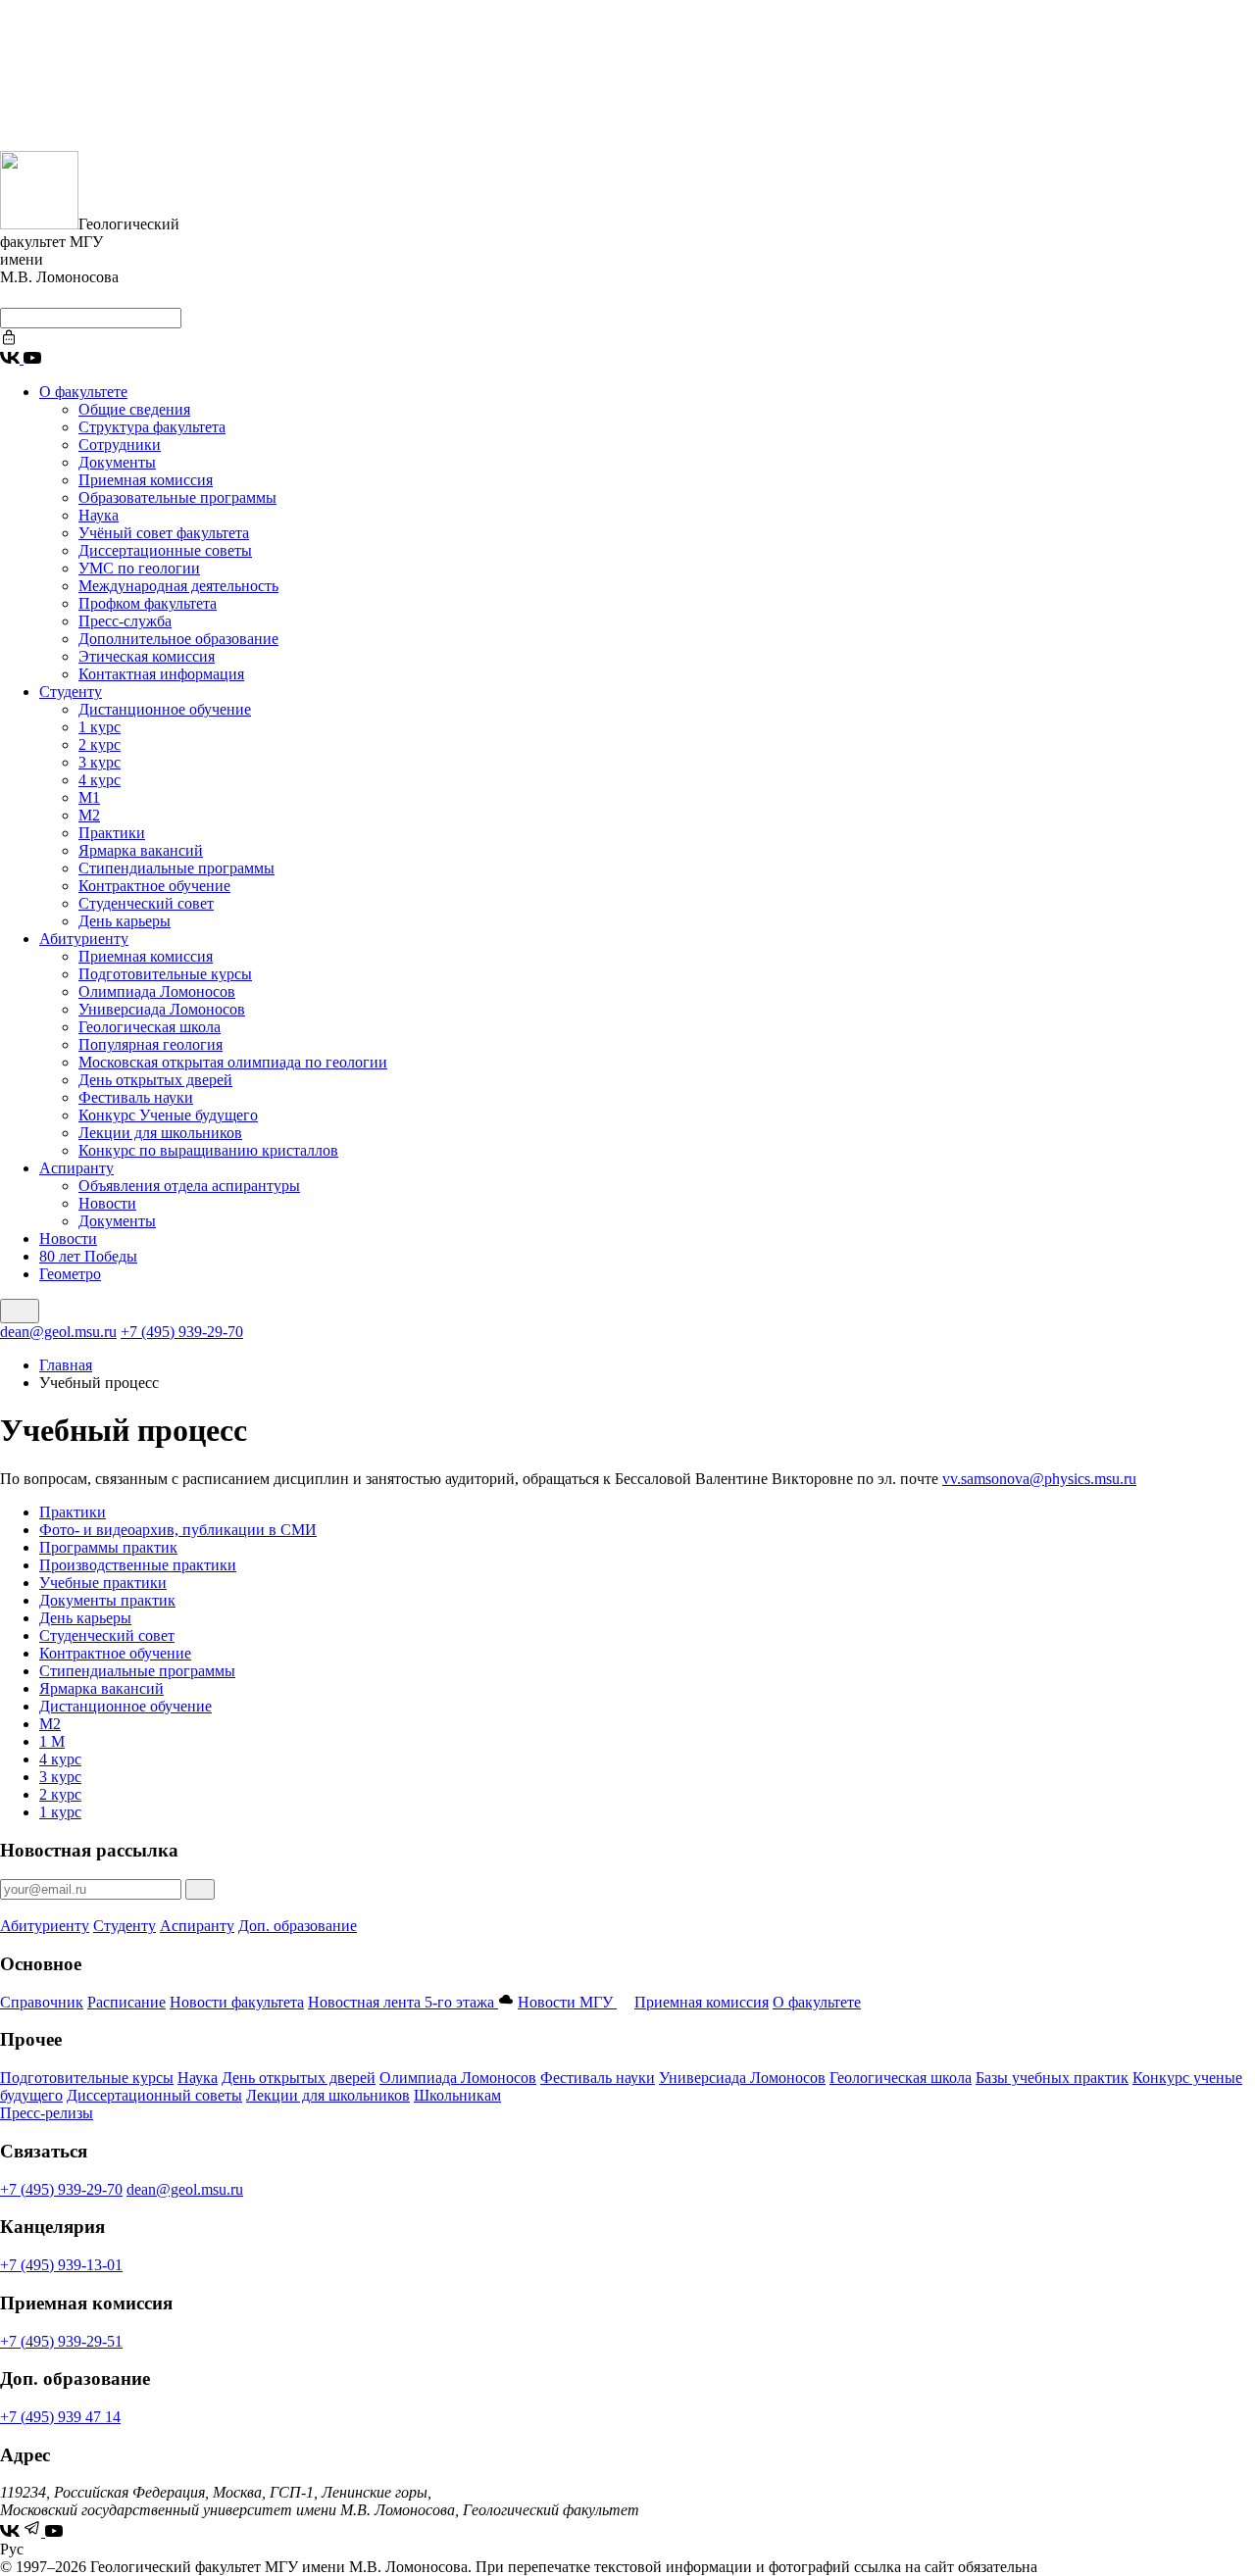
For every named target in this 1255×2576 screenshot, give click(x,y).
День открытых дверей (155, 1080)
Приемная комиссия (146, 480)
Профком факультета (148, 603)
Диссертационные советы (165, 550)
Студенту (71, 692)
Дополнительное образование (178, 639)
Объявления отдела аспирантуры (189, 1186)
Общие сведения (134, 409)
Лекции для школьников (160, 1133)
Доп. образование (298, 1926)
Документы (117, 462)
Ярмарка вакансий (141, 850)
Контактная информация (161, 674)
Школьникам (457, 2095)
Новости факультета (237, 2002)
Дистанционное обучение (165, 709)
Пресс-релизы (47, 2113)
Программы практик (108, 1547)
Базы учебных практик (1052, 2078)
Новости (107, 1203)
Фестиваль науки (136, 1097)
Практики (112, 833)
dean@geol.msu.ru (58, 1332)
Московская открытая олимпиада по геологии (233, 1062)
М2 (89, 815)
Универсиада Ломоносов (162, 1009)
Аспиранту (76, 1168)
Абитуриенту (84, 939)
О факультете (83, 392)
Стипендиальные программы (176, 868)
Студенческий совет (146, 903)
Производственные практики (138, 1565)
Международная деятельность (178, 586)
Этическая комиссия (147, 656)
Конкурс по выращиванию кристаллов (208, 1150)
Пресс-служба (125, 621)
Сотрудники (120, 445)
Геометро (70, 1274)
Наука (99, 515)
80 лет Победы (88, 1256)
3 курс (100, 762)
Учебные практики (103, 1583)
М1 (89, 797)
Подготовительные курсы (165, 974)
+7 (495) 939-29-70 (182, 1332)
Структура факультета (152, 427)
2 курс (100, 744)
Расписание (126, 2002)
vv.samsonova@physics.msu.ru (1039, 1479)
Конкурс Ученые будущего (168, 1115)
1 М (52, 1741)
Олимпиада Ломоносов (157, 991)
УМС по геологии (139, 568)
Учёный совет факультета (164, 533)
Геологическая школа (150, 1027)
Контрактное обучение (154, 886)
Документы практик (107, 1600)
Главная (66, 1365)
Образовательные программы (177, 497)
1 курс (100, 727)
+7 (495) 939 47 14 (60, 2417)
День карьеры (125, 921)
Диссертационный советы (154, 2095)
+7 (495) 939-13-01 (61, 2265)
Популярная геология (151, 1044)
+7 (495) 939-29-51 (61, 2341)
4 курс (100, 780)
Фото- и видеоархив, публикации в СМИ (178, 1530)
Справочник (42, 2002)
